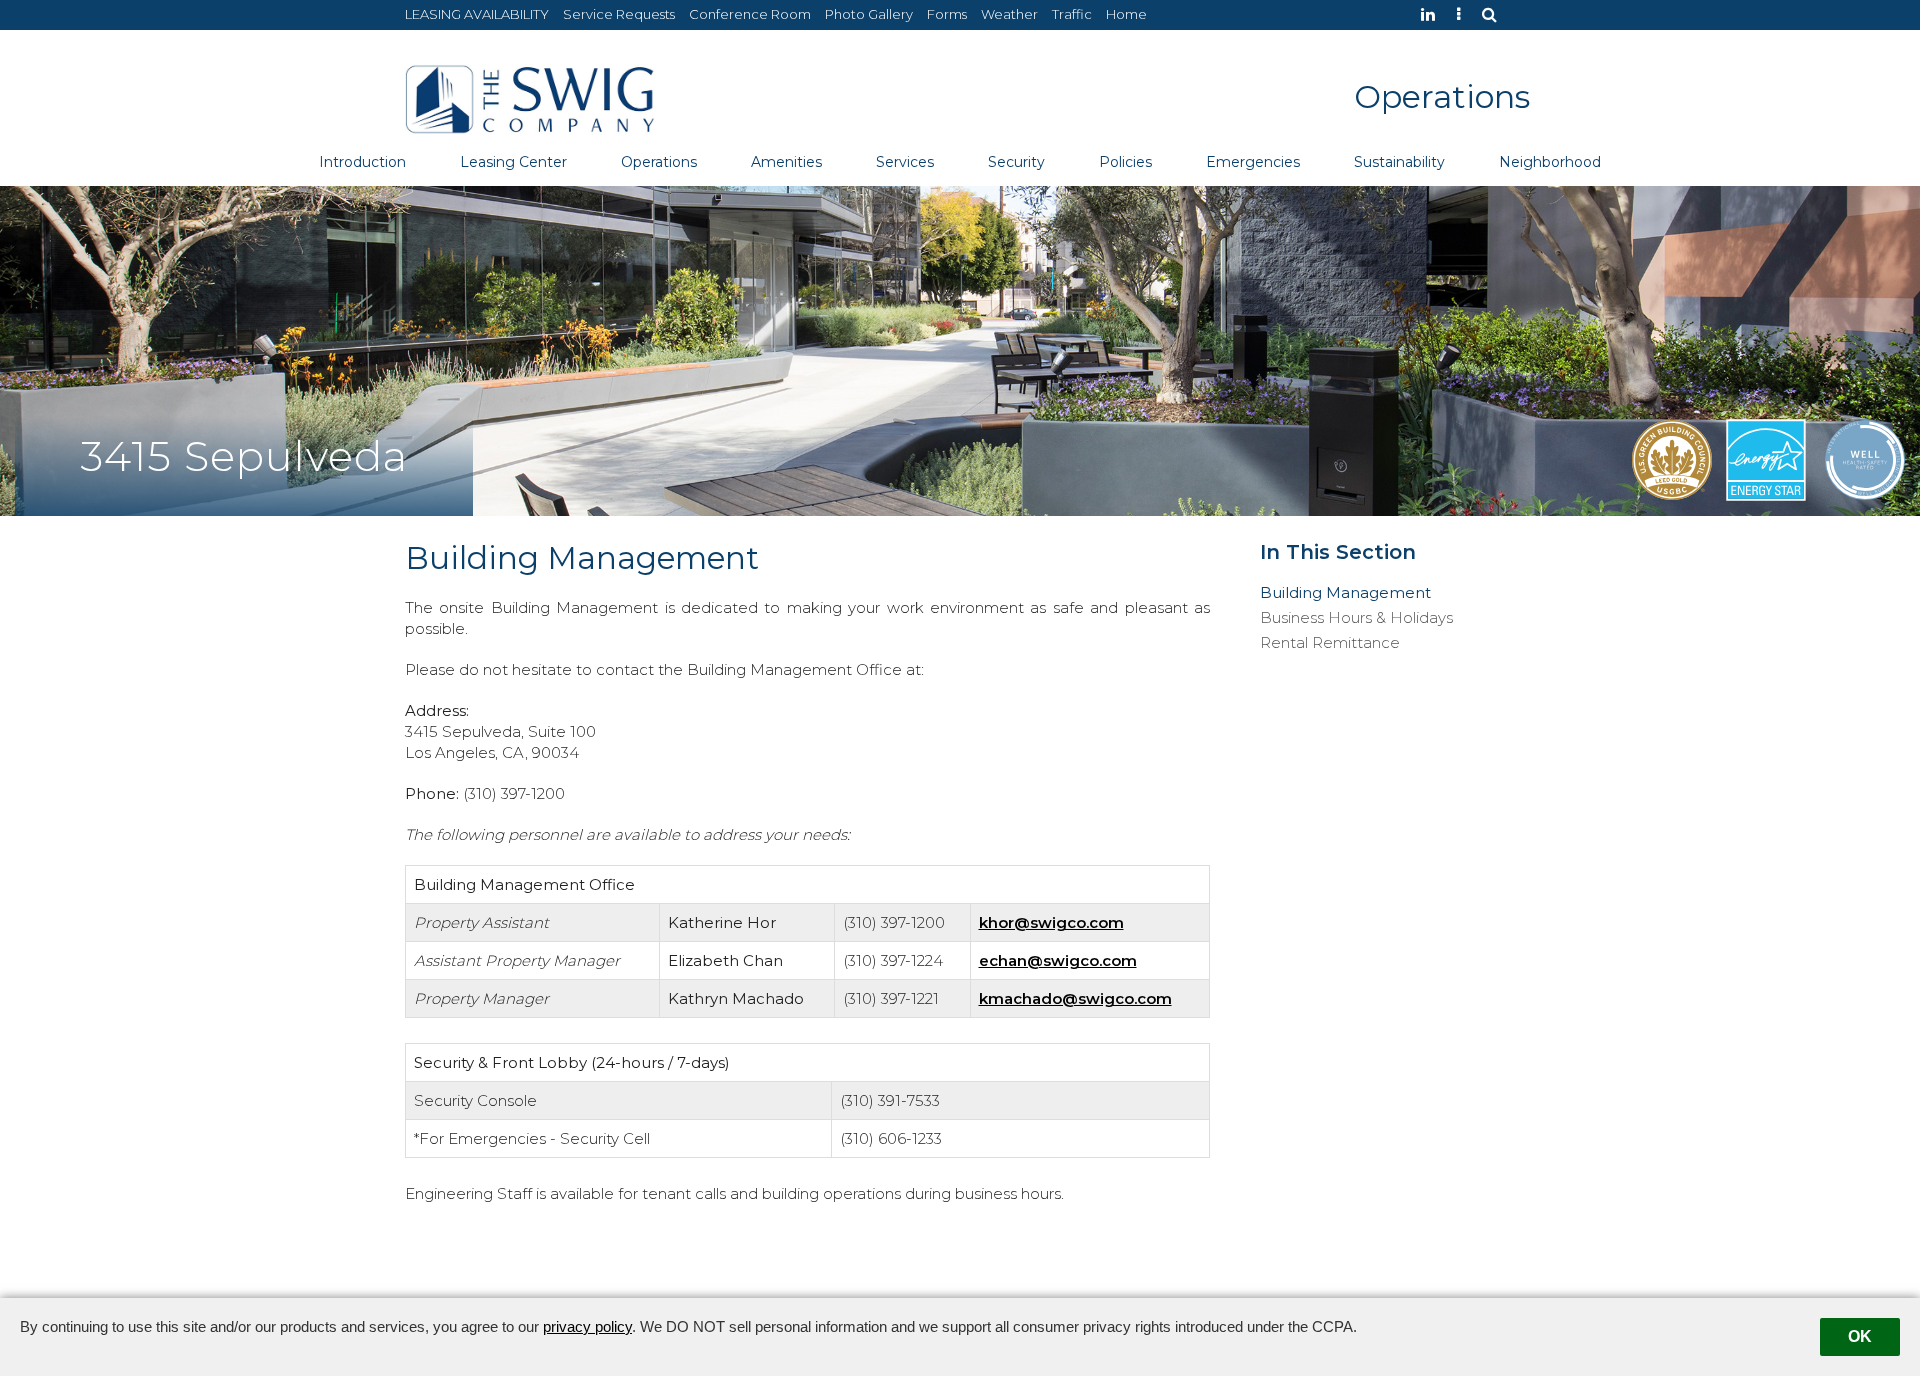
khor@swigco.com (1051, 922)
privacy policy (587, 1326)
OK (1860, 1336)
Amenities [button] (786, 162)
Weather (1009, 14)
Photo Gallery (869, 14)
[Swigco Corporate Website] (1463, 14)
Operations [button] (659, 162)
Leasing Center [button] (513, 162)
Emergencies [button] (1253, 162)
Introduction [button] (362, 162)
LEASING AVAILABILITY (477, 14)
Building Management (1345, 593)
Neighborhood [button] (1550, 162)
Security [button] (1016, 162)
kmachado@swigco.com (1075, 998)
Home (1126, 14)
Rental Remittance (1330, 643)
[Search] (1494, 14)
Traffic (1072, 14)
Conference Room (750, 14)
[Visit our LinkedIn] (1433, 14)
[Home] (530, 97)
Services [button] (905, 162)
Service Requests (619, 14)
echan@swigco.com (1058, 960)
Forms (947, 14)
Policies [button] (1125, 162)
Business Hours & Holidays (1356, 618)
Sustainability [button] (1399, 162)
